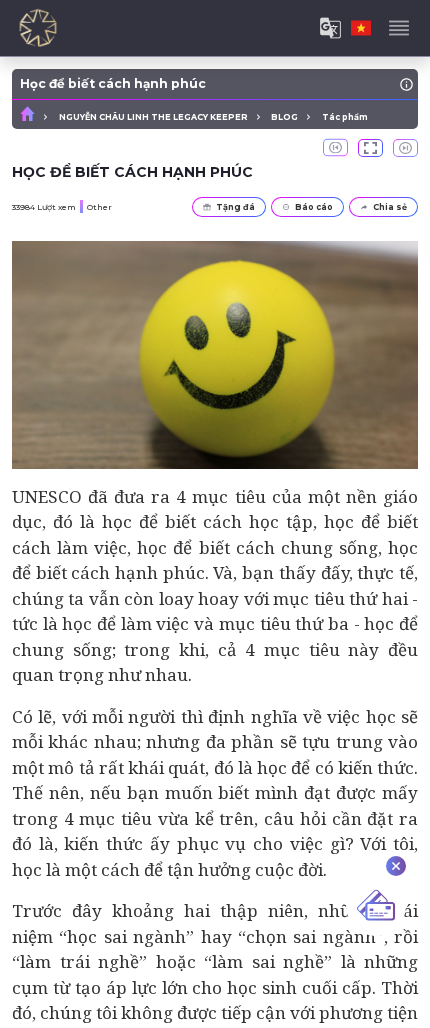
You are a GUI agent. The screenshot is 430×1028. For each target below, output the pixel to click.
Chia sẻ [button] (390, 207)
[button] (370, 148)
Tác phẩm (345, 117)
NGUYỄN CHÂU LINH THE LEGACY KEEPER (153, 117)
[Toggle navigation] (399, 28)
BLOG (284, 117)
